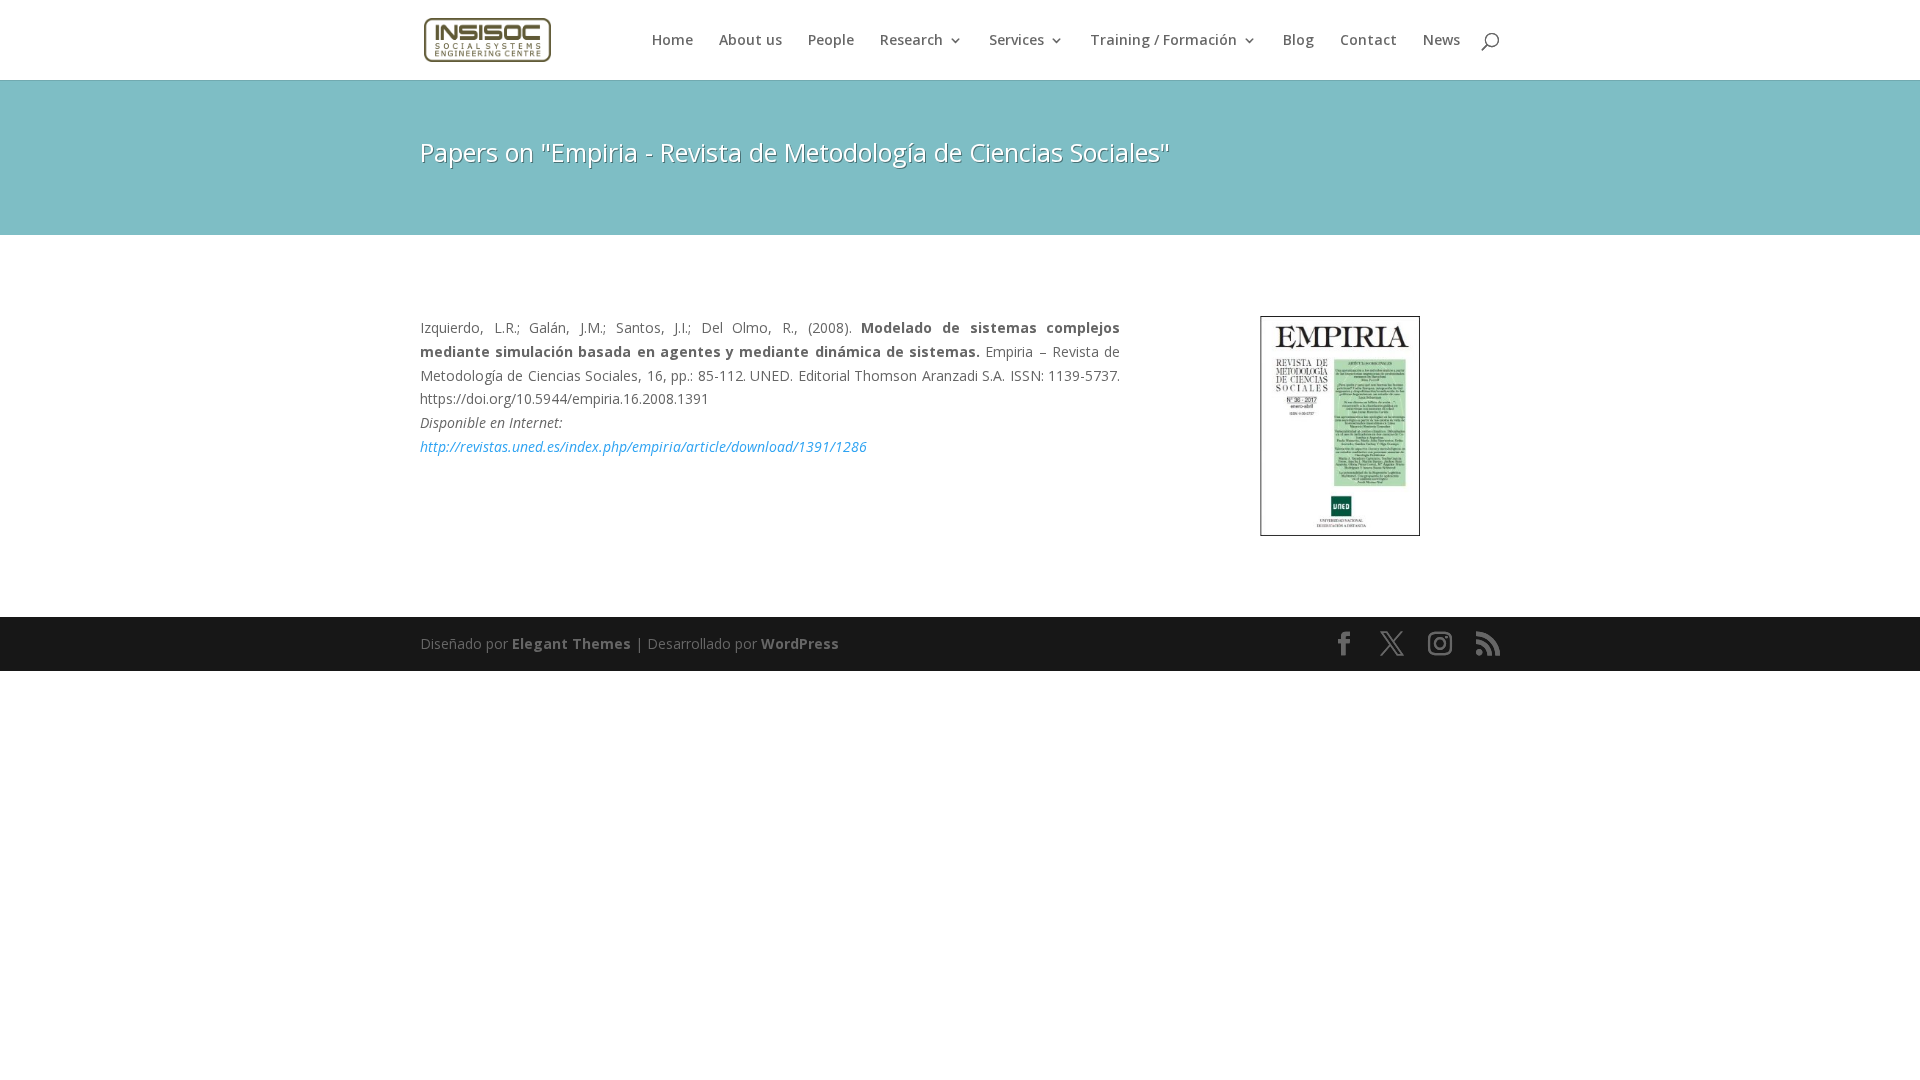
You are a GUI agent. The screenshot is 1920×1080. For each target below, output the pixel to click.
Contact (1368, 41)
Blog (1298, 41)
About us (750, 41)
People (831, 41)
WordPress (800, 643)
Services (1016, 41)
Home (672, 41)
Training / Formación (1163, 41)
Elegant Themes (571, 643)
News (1441, 41)
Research (911, 41)
